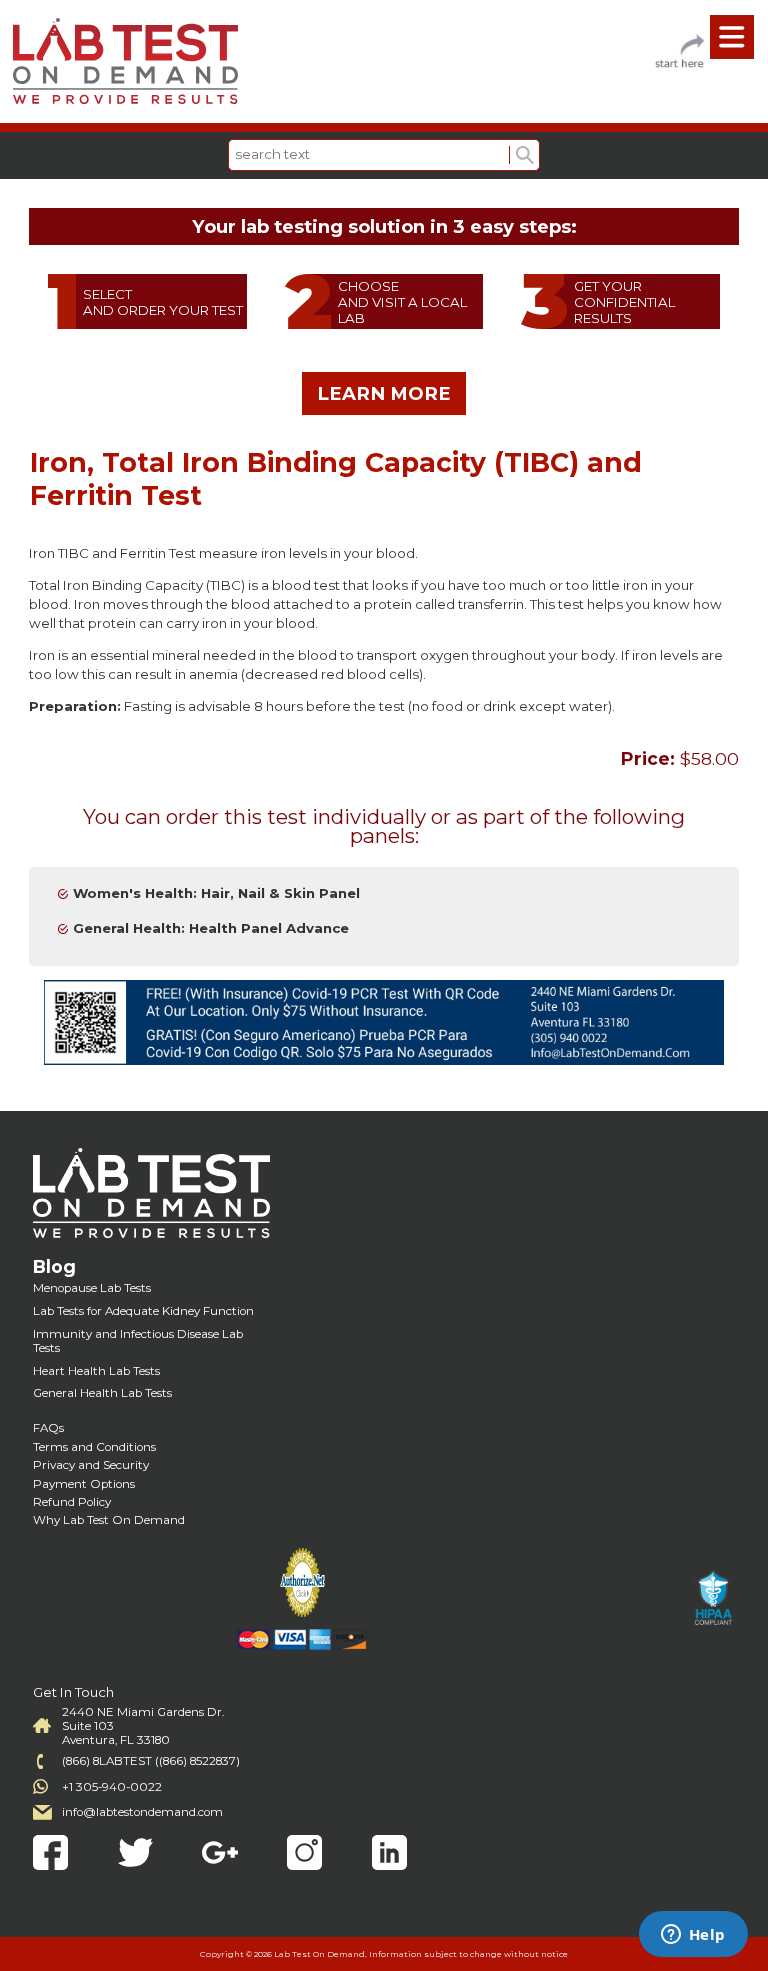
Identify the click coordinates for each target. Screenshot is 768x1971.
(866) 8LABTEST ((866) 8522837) (151, 1761)
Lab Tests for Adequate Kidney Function (143, 1311)
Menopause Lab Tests (92, 1288)
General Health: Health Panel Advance (211, 928)
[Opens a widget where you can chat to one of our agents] (693, 1936)
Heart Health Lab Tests (96, 1371)
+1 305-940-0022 (112, 1787)
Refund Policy (72, 1502)
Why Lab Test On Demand (109, 1520)
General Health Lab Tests (102, 1393)
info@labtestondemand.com (142, 1812)
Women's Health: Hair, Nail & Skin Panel (216, 893)
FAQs (48, 1428)
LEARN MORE (384, 393)
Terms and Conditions (94, 1447)
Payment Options (84, 1484)
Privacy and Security (91, 1465)
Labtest (125, 61)
